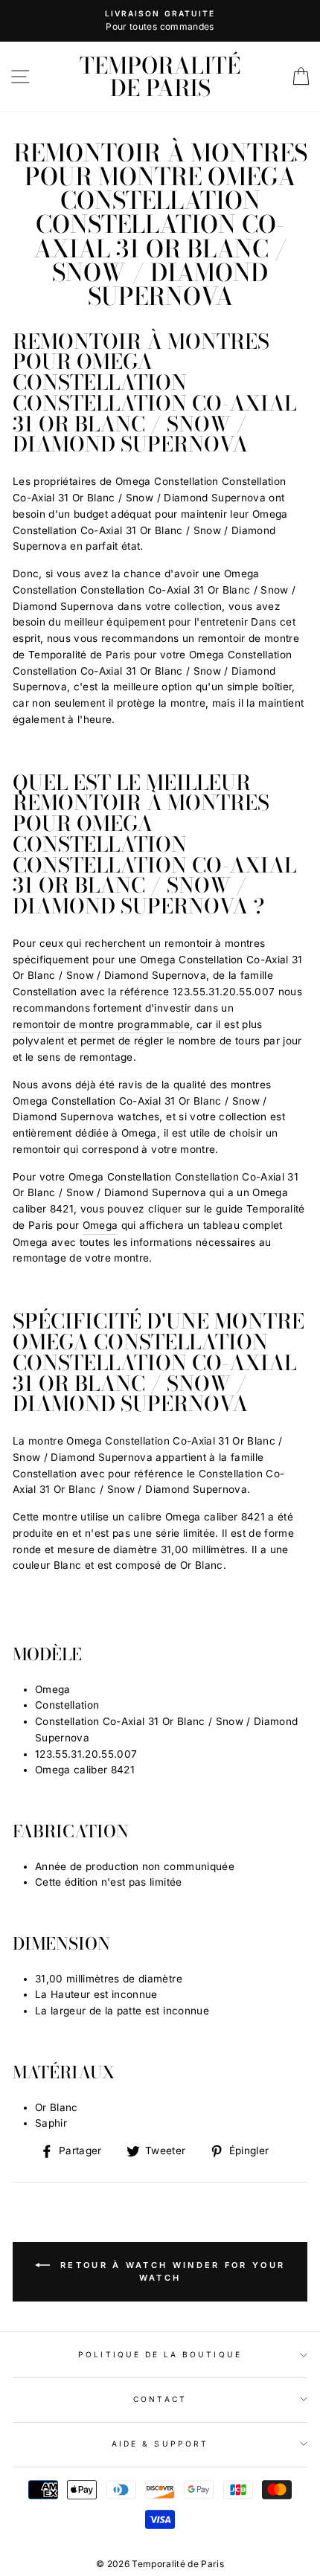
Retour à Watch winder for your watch (170, 2271)
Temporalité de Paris (160, 77)
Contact (160, 2399)
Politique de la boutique (160, 2354)
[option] (160, 21)
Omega (100, 1225)
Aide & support (160, 2444)
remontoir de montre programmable (101, 1024)
